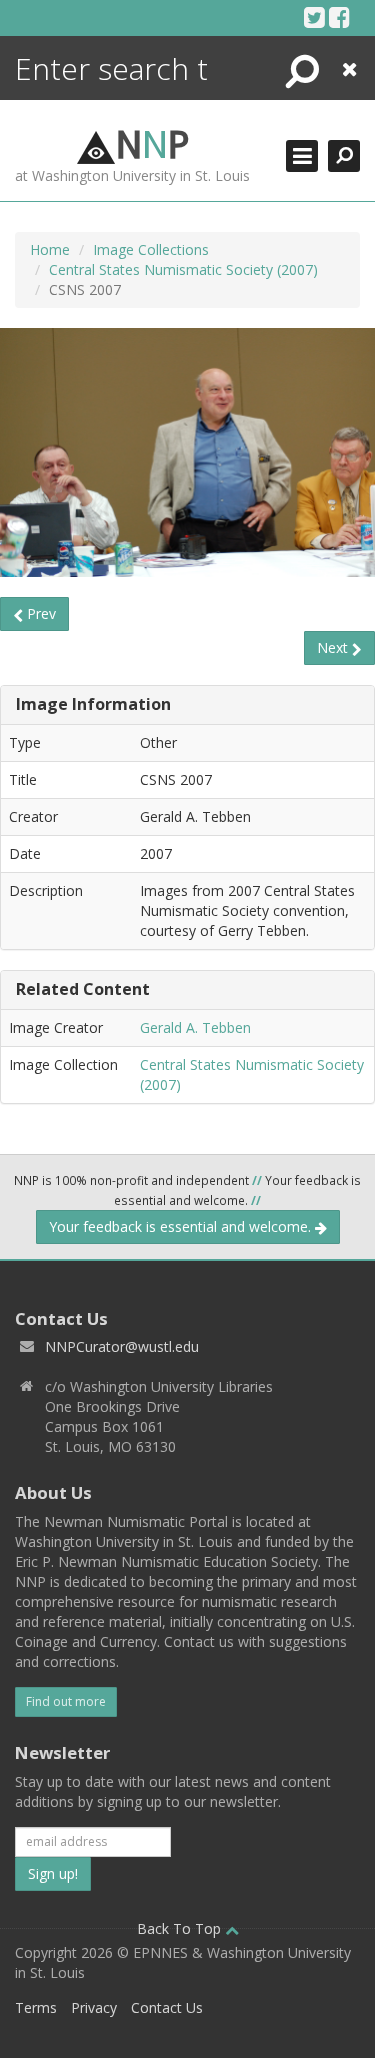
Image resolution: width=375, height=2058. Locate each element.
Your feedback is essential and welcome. (182, 1226)
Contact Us (167, 2007)
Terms (36, 2007)
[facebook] (339, 17)
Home (50, 249)
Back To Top (181, 1928)
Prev (39, 613)
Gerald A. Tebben (195, 1027)
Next (334, 647)
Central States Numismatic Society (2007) (183, 269)
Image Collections (151, 249)
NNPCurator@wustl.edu (122, 1346)
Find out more (66, 1701)
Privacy (94, 2007)
